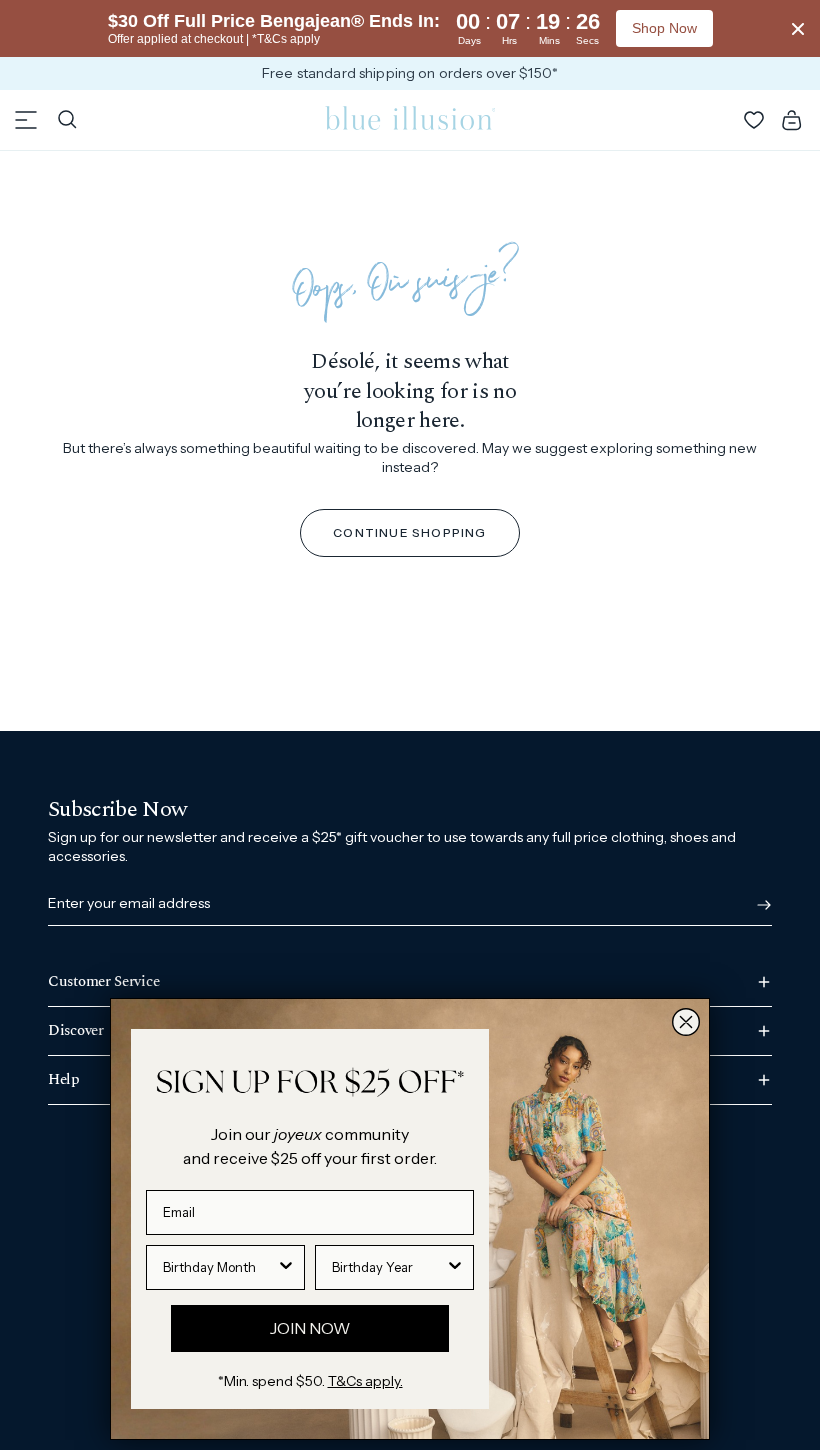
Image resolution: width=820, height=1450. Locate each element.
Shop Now (664, 28)
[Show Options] (286, 1267)
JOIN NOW (310, 1328)
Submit (760, 905)
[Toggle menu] (26, 120)
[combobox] (219, 1267)
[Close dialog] (686, 1022)
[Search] (67, 120)
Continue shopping (409, 532)
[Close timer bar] (798, 29)
